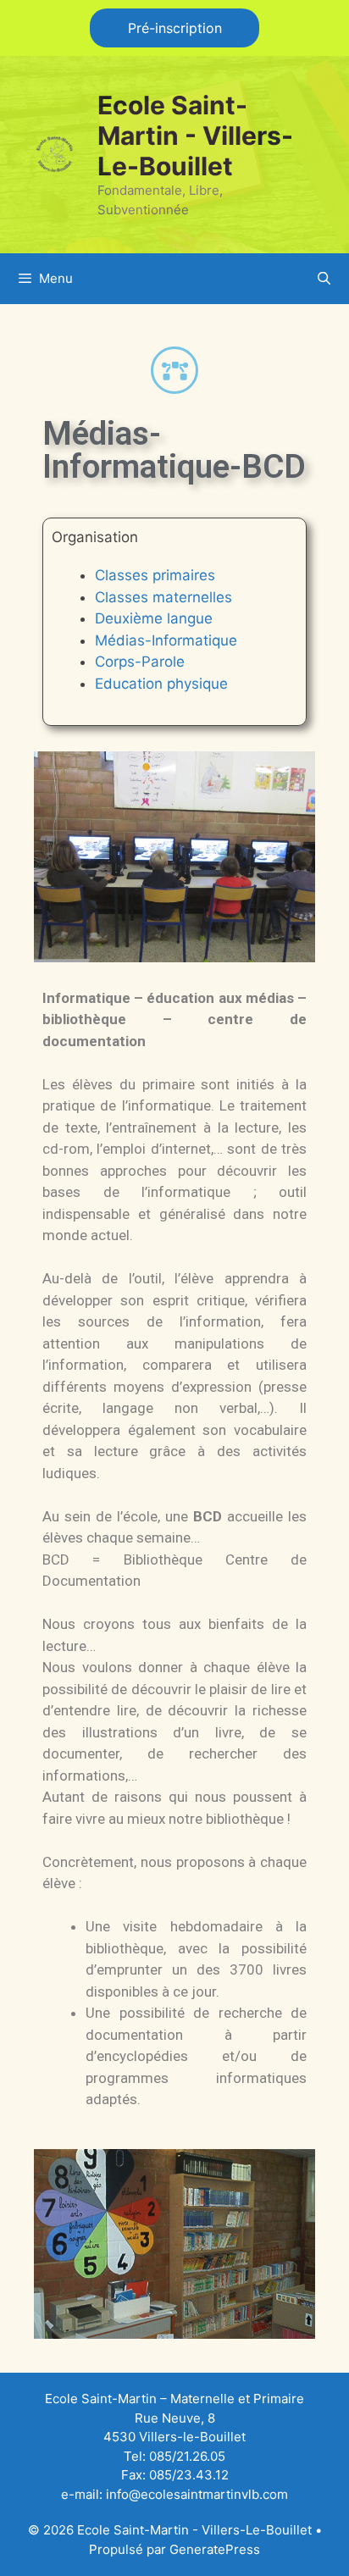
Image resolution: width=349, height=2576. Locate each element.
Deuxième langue (154, 618)
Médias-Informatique (166, 640)
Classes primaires (155, 575)
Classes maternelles (163, 597)
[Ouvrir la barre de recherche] (324, 279)
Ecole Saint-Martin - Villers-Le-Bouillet (195, 136)
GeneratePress (215, 2549)
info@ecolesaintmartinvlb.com (197, 2494)
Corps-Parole (140, 662)
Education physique (161, 684)
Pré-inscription (175, 28)
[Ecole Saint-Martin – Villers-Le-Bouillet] (55, 153)
